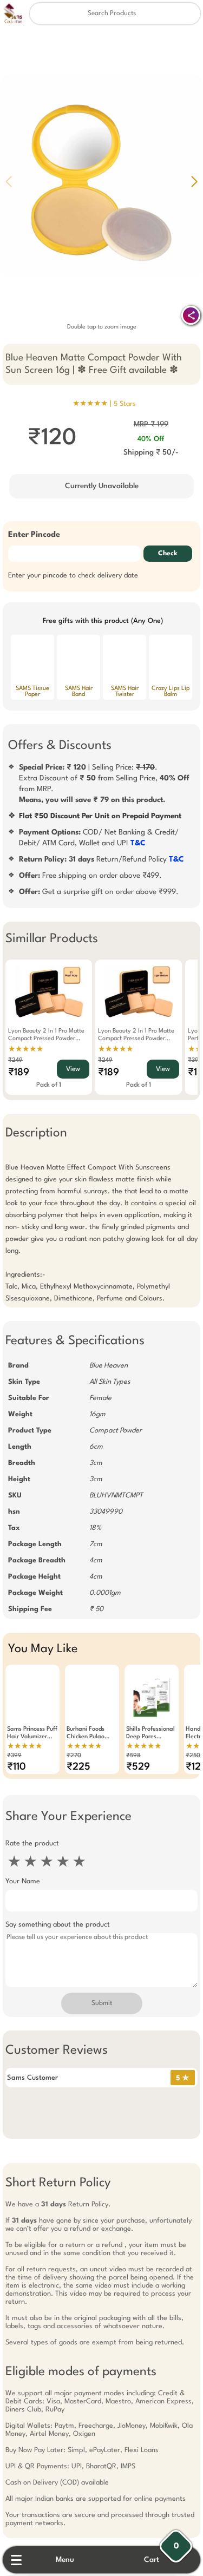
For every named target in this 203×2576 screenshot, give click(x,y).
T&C (138, 843)
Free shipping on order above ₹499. (90, 876)
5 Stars (125, 404)
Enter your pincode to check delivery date (73, 576)
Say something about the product (58, 1925)
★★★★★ (26, 1049)
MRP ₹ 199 (151, 424)
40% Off (151, 439)
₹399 (14, 1756)
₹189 (19, 1073)
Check (168, 554)
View (73, 1069)
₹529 (138, 1767)
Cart (152, 2560)
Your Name (23, 1881)
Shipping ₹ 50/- (151, 452)
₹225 (78, 1767)
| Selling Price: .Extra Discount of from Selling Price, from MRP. (104, 784)
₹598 (133, 1756)
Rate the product (32, 1844)
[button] (194, 181)
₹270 (74, 1756)
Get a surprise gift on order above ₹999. (99, 892)
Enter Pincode (34, 535)
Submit (102, 2003)
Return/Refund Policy (101, 859)
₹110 (17, 1767)
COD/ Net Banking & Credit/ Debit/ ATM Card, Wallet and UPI (99, 838)
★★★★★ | (104, 404)
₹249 (15, 1060)
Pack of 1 (49, 1085)
